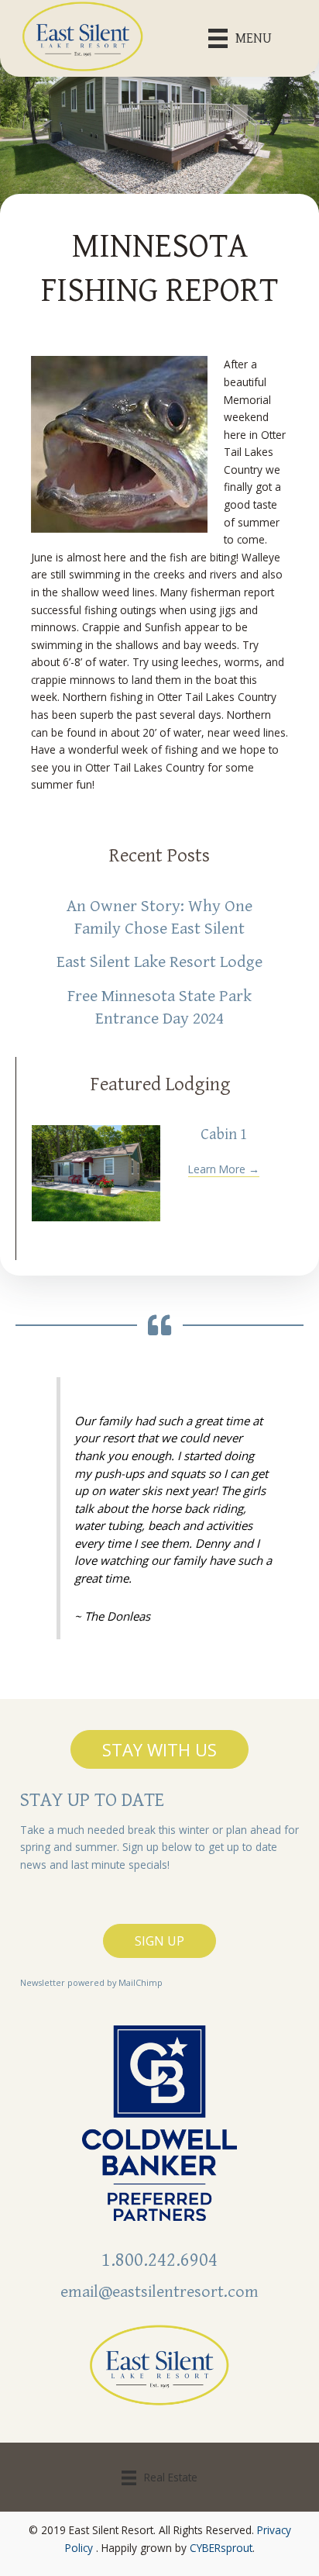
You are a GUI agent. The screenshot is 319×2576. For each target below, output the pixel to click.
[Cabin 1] (96, 1173)
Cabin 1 (224, 1135)
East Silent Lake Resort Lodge (159, 962)
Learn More (224, 1169)
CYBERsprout (221, 2548)
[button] (159, 1749)
